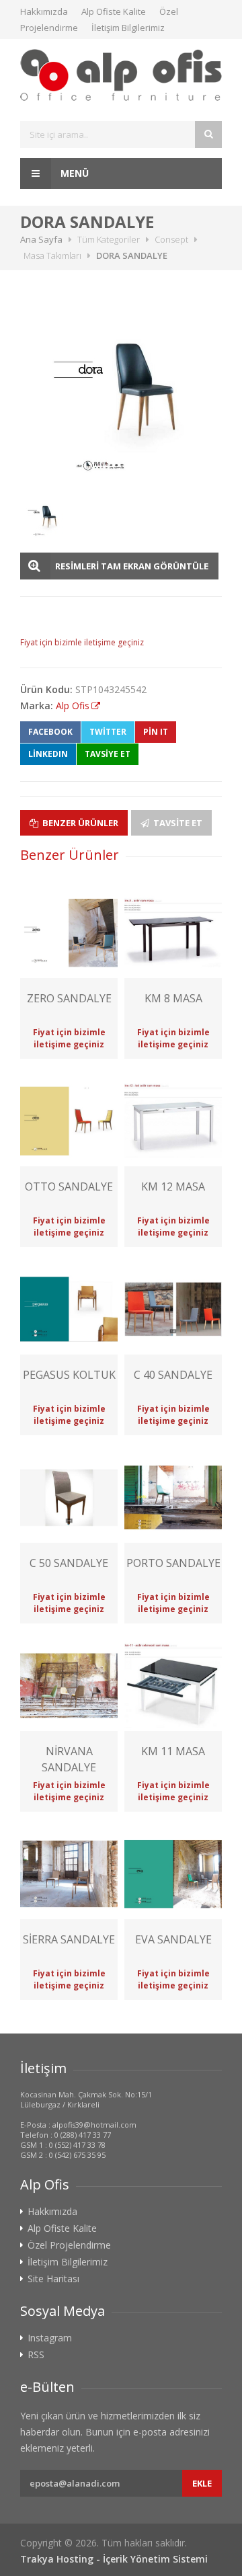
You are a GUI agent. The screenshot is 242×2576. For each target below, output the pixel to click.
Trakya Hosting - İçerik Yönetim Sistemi (114, 2559)
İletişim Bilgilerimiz (128, 28)
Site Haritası (53, 2279)
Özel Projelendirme (69, 2245)
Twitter (108, 732)
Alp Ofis (73, 706)
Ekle (202, 2483)
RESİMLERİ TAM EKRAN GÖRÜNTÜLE (132, 566)
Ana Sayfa (41, 239)
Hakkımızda (44, 11)
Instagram (50, 2338)
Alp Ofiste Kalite (114, 11)
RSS (36, 2355)
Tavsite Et (177, 823)
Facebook (50, 732)
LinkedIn (48, 754)
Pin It (156, 732)
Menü (73, 173)
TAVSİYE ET (108, 754)
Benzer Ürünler (79, 823)
